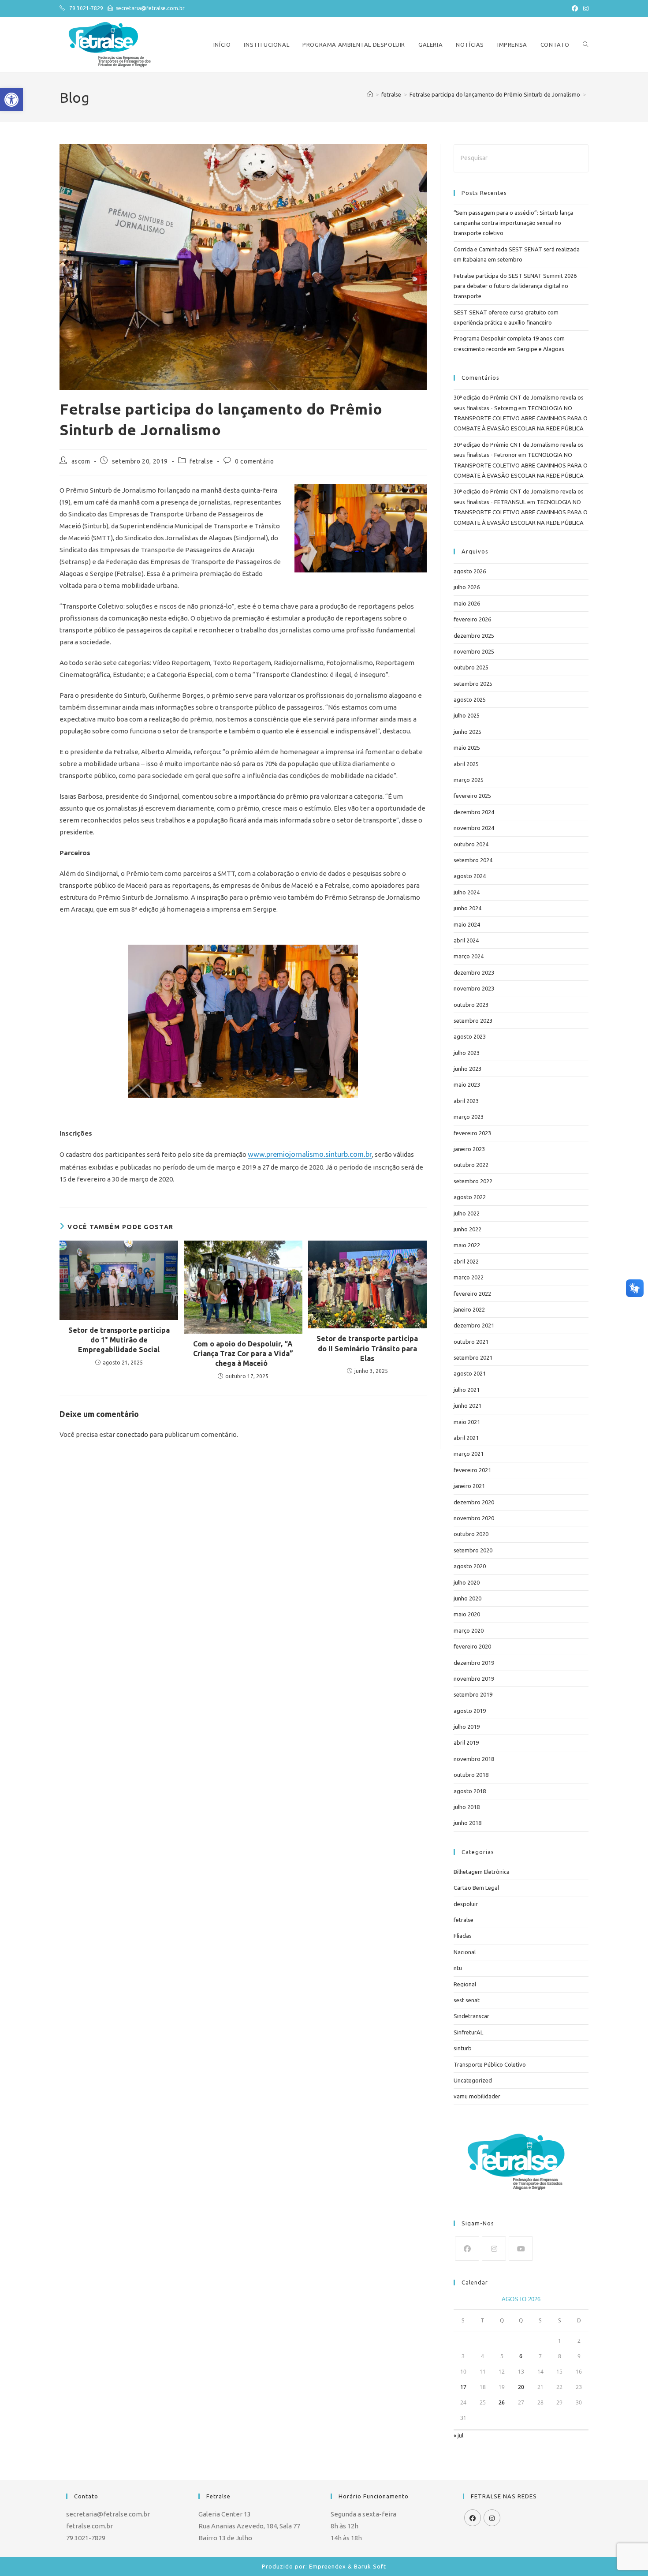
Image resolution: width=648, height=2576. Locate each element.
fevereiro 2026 (472, 619)
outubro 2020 (471, 1534)
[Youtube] (521, 2249)
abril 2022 (466, 1261)
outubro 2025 (471, 667)
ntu (458, 1968)
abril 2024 (466, 940)
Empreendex (328, 2566)
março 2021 (469, 1454)
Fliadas (463, 1936)
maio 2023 (467, 1084)
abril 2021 (466, 1438)
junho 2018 (467, 1823)
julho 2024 (467, 892)
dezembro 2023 (474, 972)
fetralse (201, 461)
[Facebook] (467, 2249)
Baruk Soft (370, 2566)
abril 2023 (466, 1101)
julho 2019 (467, 1727)
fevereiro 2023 (472, 1133)
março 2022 (469, 1277)
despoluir (466, 1904)
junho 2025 (467, 732)
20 (521, 2387)
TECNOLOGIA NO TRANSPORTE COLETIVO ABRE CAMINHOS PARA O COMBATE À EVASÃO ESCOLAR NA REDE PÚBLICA (521, 418)
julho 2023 (467, 1053)
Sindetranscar (471, 2016)
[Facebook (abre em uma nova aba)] (575, 8)
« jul (458, 2435)
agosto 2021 (470, 1373)
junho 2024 (467, 908)
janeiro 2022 (469, 1309)
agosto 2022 (470, 1197)
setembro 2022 (473, 1181)
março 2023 (469, 1117)
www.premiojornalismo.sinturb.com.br (310, 1154)
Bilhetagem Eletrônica (482, 1872)
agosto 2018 (470, 1791)
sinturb (463, 2048)
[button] (11, 100)
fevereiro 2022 (472, 1294)
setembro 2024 (473, 860)
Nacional (465, 1952)
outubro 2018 (471, 1775)
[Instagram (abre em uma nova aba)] (585, 8)
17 (463, 2387)
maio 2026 (467, 603)
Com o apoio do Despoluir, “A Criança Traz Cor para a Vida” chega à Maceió (243, 1354)
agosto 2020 (470, 1566)
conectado (132, 1434)
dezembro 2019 (474, 1663)
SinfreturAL (468, 2032)
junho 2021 (467, 1406)
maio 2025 (467, 748)
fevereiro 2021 (472, 1470)
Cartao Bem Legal (476, 1888)
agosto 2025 (470, 699)
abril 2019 (466, 1742)
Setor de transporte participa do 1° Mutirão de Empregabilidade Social (119, 1340)
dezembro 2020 (474, 1502)
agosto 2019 (470, 1711)
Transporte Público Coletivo (490, 2064)
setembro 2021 (473, 1357)
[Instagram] (494, 2249)
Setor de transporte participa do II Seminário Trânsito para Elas (367, 1348)
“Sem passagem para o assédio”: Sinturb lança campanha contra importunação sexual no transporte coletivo (513, 223)
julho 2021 (467, 1390)
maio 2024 (467, 924)
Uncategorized (473, 2080)
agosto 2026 (470, 571)
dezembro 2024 (474, 812)
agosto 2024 (470, 876)
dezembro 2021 (474, 1325)
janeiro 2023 (469, 1149)
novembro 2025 (474, 651)
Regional (465, 1984)
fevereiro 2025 (472, 796)
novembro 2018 (474, 1759)
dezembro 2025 (474, 636)
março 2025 (469, 780)
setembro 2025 (473, 684)
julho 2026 (467, 587)
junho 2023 (467, 1069)
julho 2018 (467, 1807)
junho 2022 (467, 1229)
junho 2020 (467, 1598)
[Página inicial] (370, 94)
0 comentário (254, 461)
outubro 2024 (471, 844)
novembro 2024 (474, 828)
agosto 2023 (470, 1036)
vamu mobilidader (477, 2096)
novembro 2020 (474, 1518)
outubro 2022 (471, 1165)
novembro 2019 (474, 1679)
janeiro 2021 (469, 1486)
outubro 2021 (471, 1342)
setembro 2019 (473, 1694)
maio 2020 (467, 1614)
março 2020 (469, 1630)
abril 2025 (466, 764)
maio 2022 (467, 1245)
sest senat (467, 2000)
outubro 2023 (471, 1005)
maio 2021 (467, 1422)
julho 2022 (467, 1213)
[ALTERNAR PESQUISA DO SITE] (586, 45)
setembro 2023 (473, 1021)
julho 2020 (467, 1582)
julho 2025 (467, 715)
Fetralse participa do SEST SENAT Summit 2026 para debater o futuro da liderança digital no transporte (515, 286)
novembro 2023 (474, 988)
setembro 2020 (473, 1550)
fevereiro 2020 (472, 1646)
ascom (81, 461)
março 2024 (469, 956)
